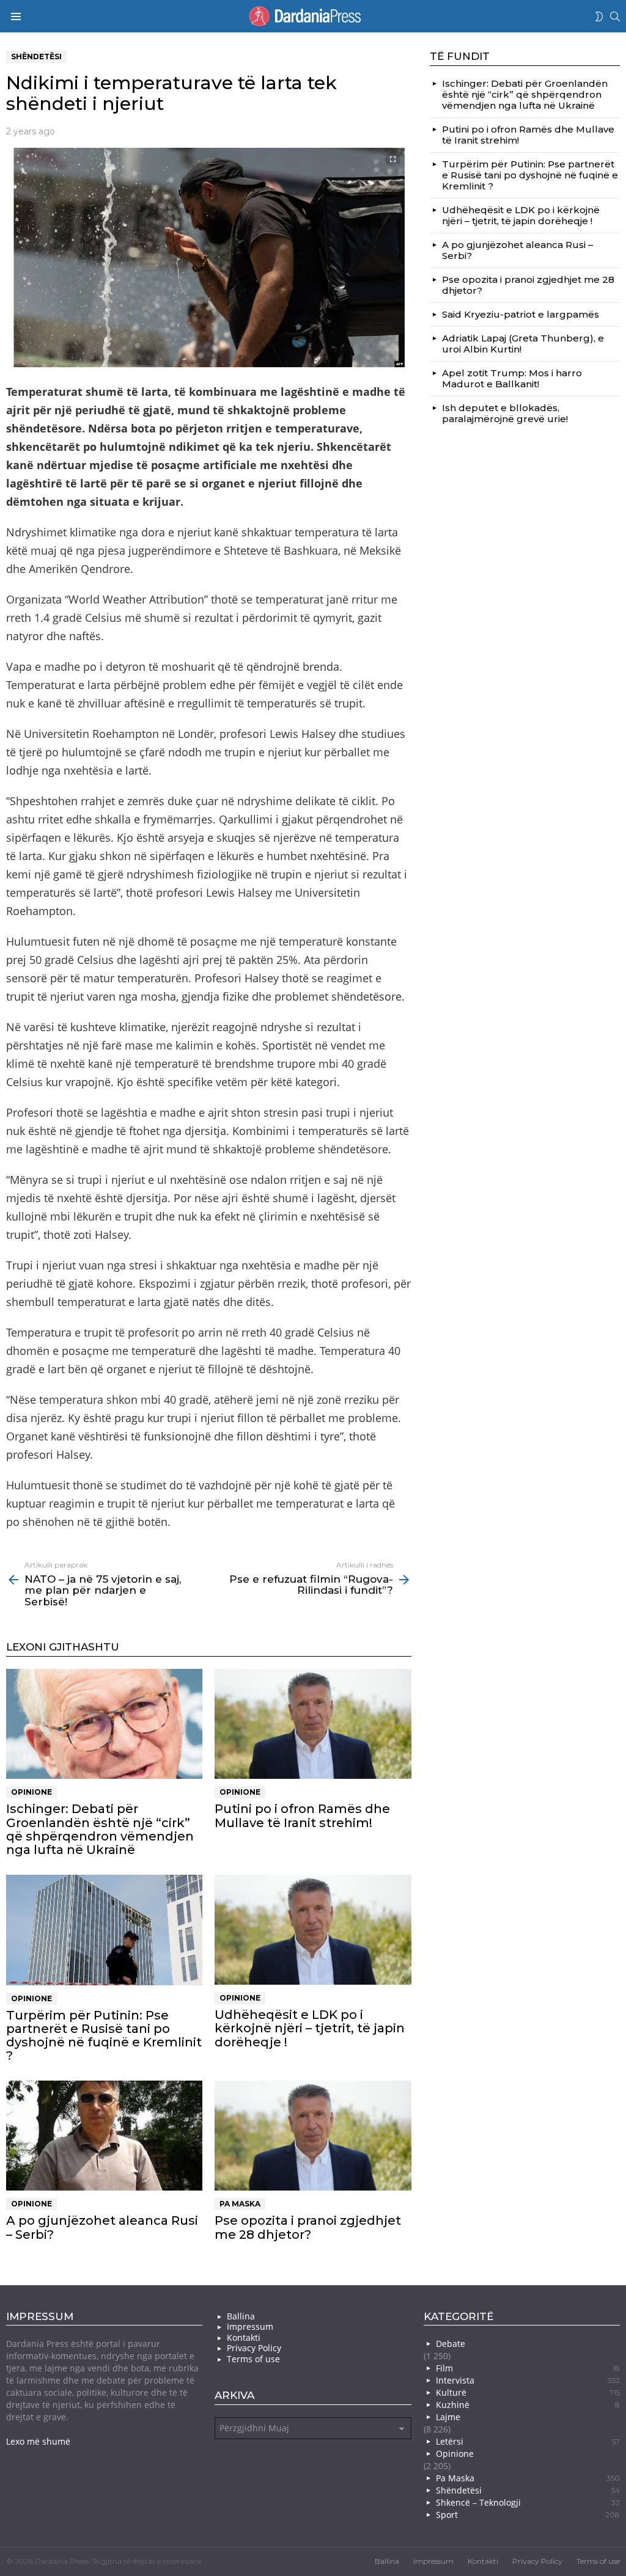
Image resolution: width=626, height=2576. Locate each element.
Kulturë (528, 2392)
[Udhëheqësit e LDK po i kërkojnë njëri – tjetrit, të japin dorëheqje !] (313, 1930)
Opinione (31, 1792)
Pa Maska (240, 2204)
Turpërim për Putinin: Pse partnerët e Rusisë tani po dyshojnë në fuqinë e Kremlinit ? (104, 2035)
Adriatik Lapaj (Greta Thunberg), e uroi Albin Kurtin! (523, 344)
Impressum (250, 2327)
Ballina (241, 2316)
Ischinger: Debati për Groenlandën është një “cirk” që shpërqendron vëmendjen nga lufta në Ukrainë (100, 1829)
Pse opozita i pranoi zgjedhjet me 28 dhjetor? (308, 2227)
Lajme (448, 2417)
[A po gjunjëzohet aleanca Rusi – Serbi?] (104, 2136)
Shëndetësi (528, 2490)
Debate (451, 2344)
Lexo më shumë (38, 2441)
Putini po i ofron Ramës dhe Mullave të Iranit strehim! (302, 1815)
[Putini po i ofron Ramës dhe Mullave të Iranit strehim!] (313, 1724)
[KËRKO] (615, 16)
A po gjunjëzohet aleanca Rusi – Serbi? (102, 2227)
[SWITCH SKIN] (599, 16)
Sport (528, 2515)
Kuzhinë (528, 2405)
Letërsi (528, 2441)
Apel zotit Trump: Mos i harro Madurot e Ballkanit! (512, 378)
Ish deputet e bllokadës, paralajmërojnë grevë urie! (505, 413)
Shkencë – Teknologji (528, 2502)
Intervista (528, 2380)
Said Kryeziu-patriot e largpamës (521, 314)
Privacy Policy (254, 2348)
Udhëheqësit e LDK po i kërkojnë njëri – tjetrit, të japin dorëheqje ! (310, 2028)
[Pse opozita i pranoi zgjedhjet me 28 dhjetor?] (313, 2136)
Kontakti (244, 2338)
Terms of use (253, 2359)
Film (528, 2368)
